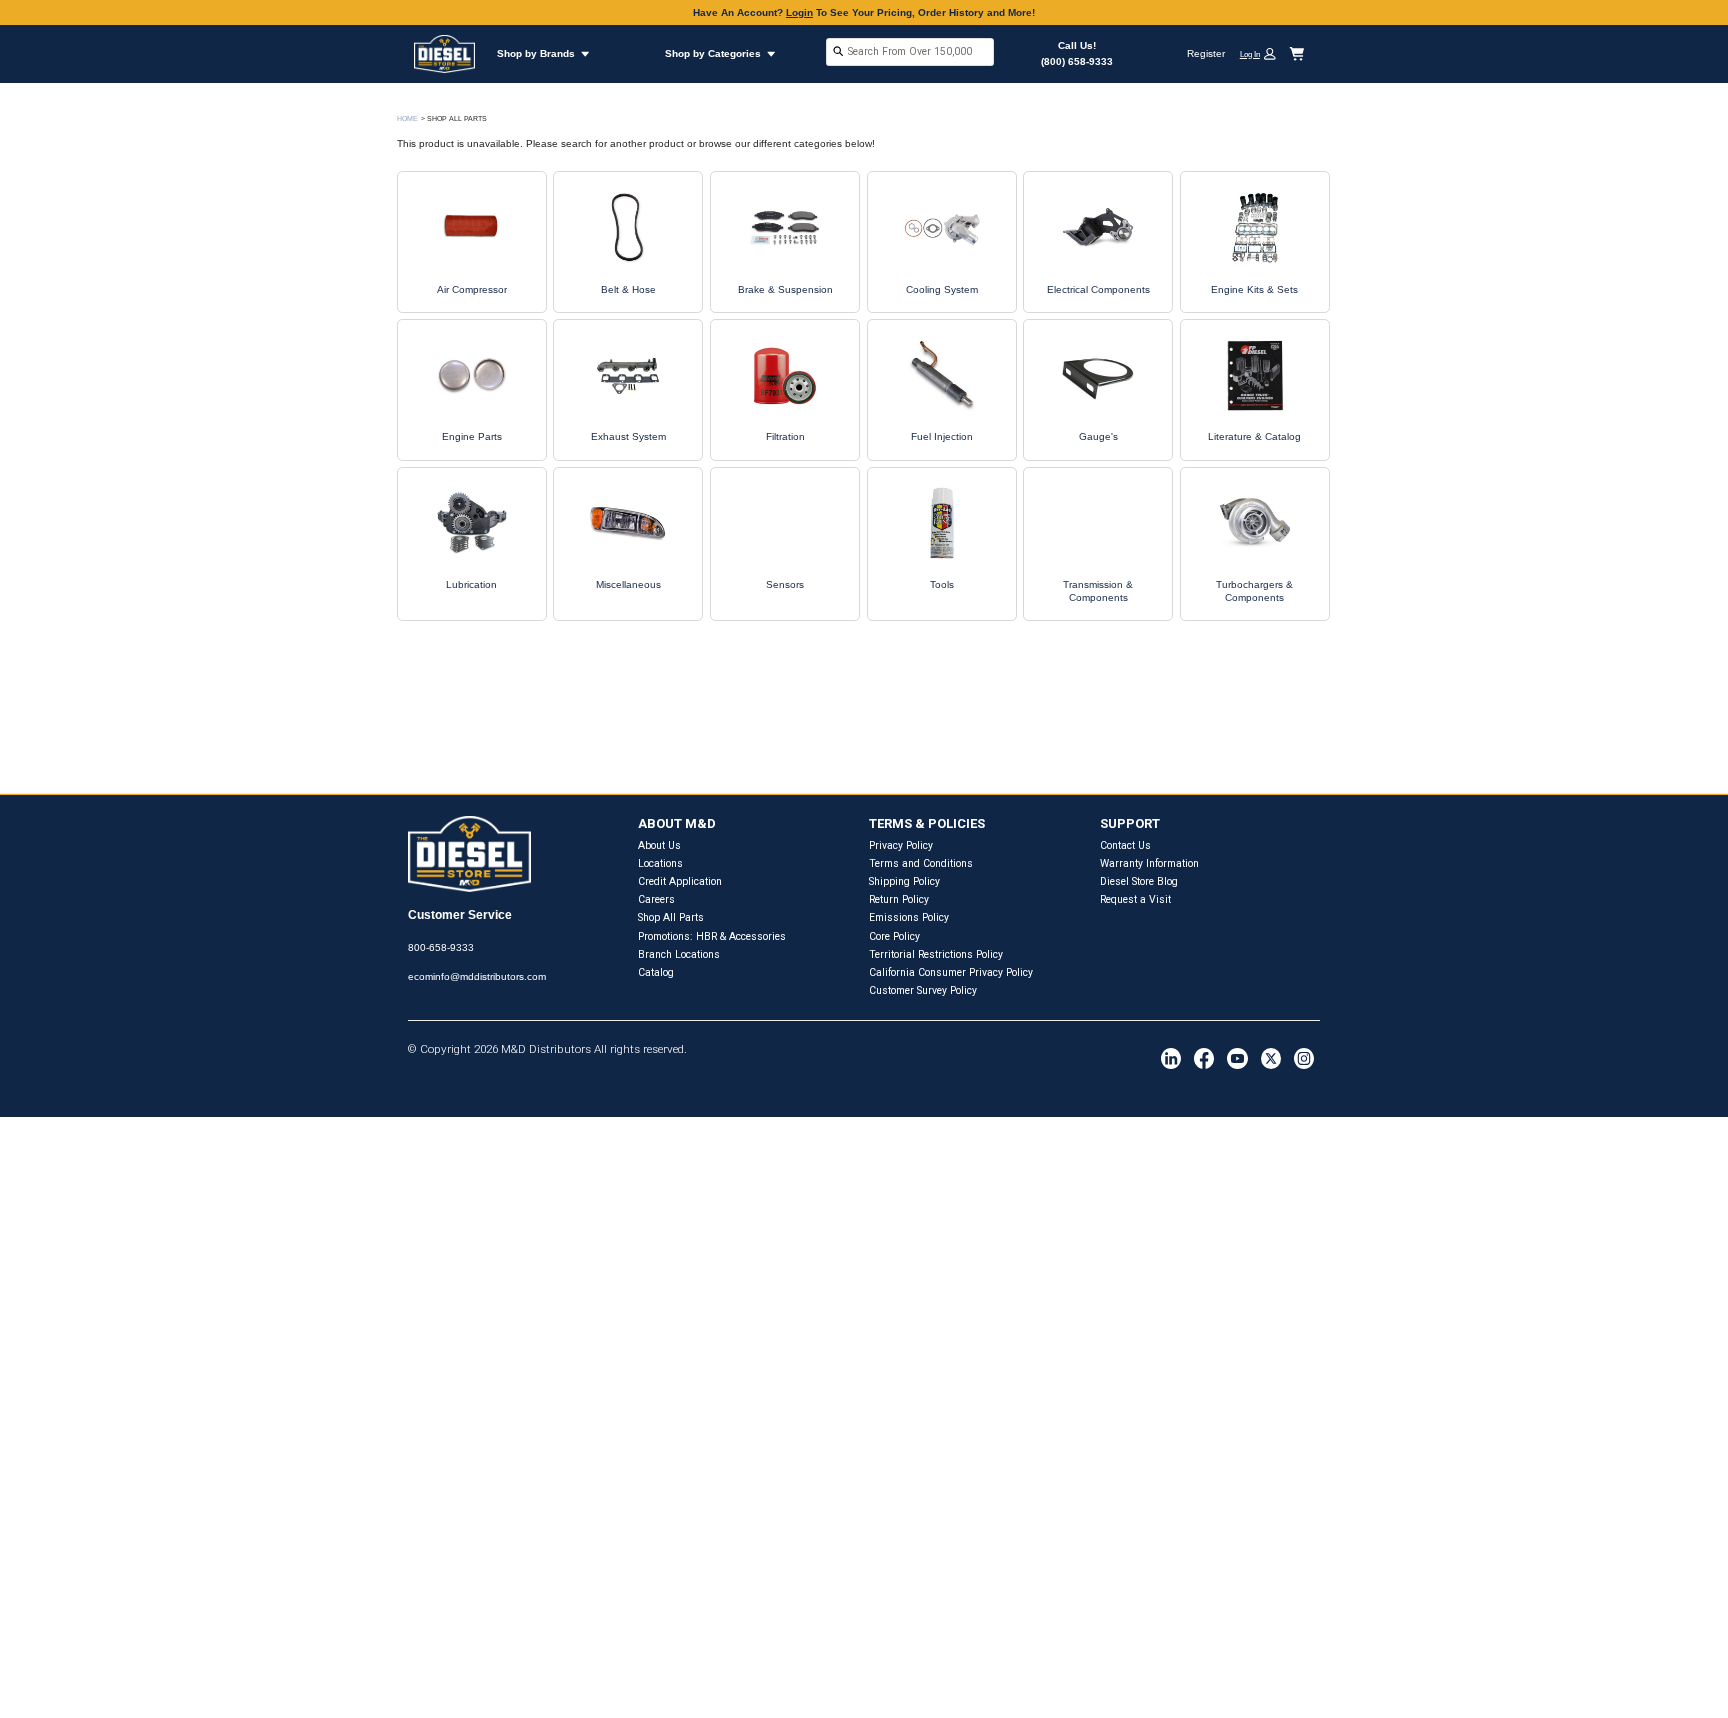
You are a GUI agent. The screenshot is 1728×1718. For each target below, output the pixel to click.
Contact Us (1125, 845)
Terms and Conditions (921, 863)
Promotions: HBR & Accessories (712, 936)
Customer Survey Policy (923, 990)
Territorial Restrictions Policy (936, 954)
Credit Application (680, 881)
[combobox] (910, 53)
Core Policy (894, 936)
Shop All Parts (671, 917)
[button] (1263, 53)
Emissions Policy (909, 917)
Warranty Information (1149, 863)
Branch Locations (679, 954)
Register (1206, 53)
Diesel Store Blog (1139, 881)
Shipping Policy (904, 881)
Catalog (656, 972)
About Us (659, 845)
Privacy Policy (901, 845)
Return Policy (899, 899)
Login (799, 12)
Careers (656, 899)
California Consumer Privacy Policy (951, 972)
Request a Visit (1135, 899)
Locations (660, 863)
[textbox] (910, 51)
